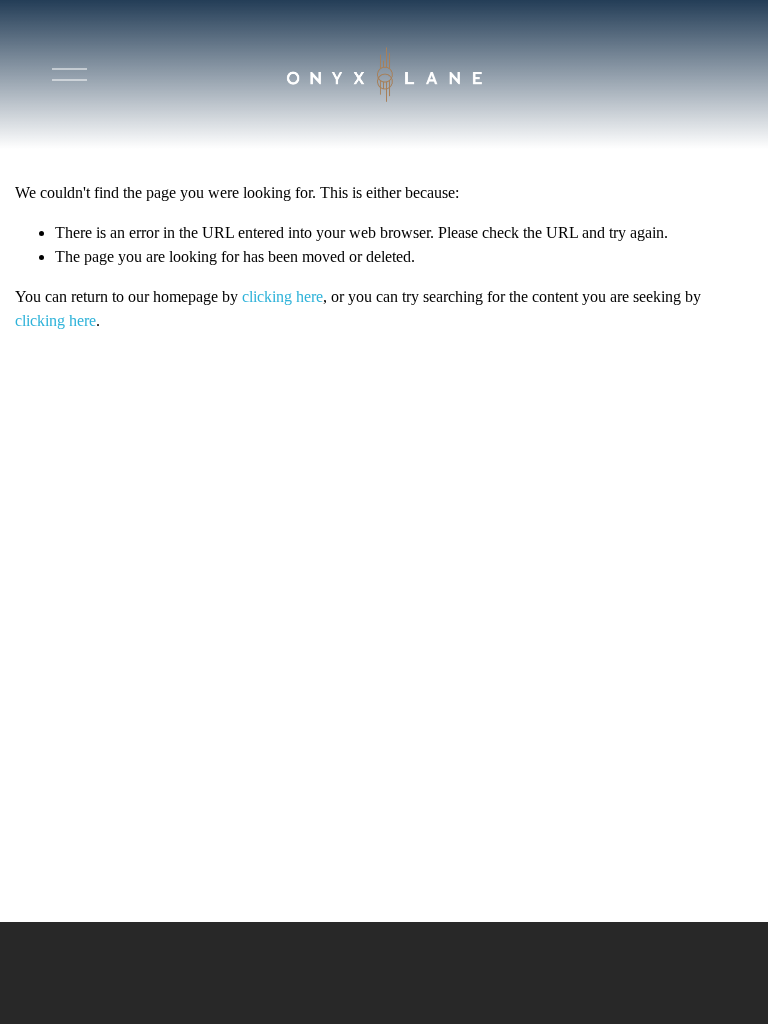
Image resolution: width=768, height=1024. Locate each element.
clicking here (282, 296)
